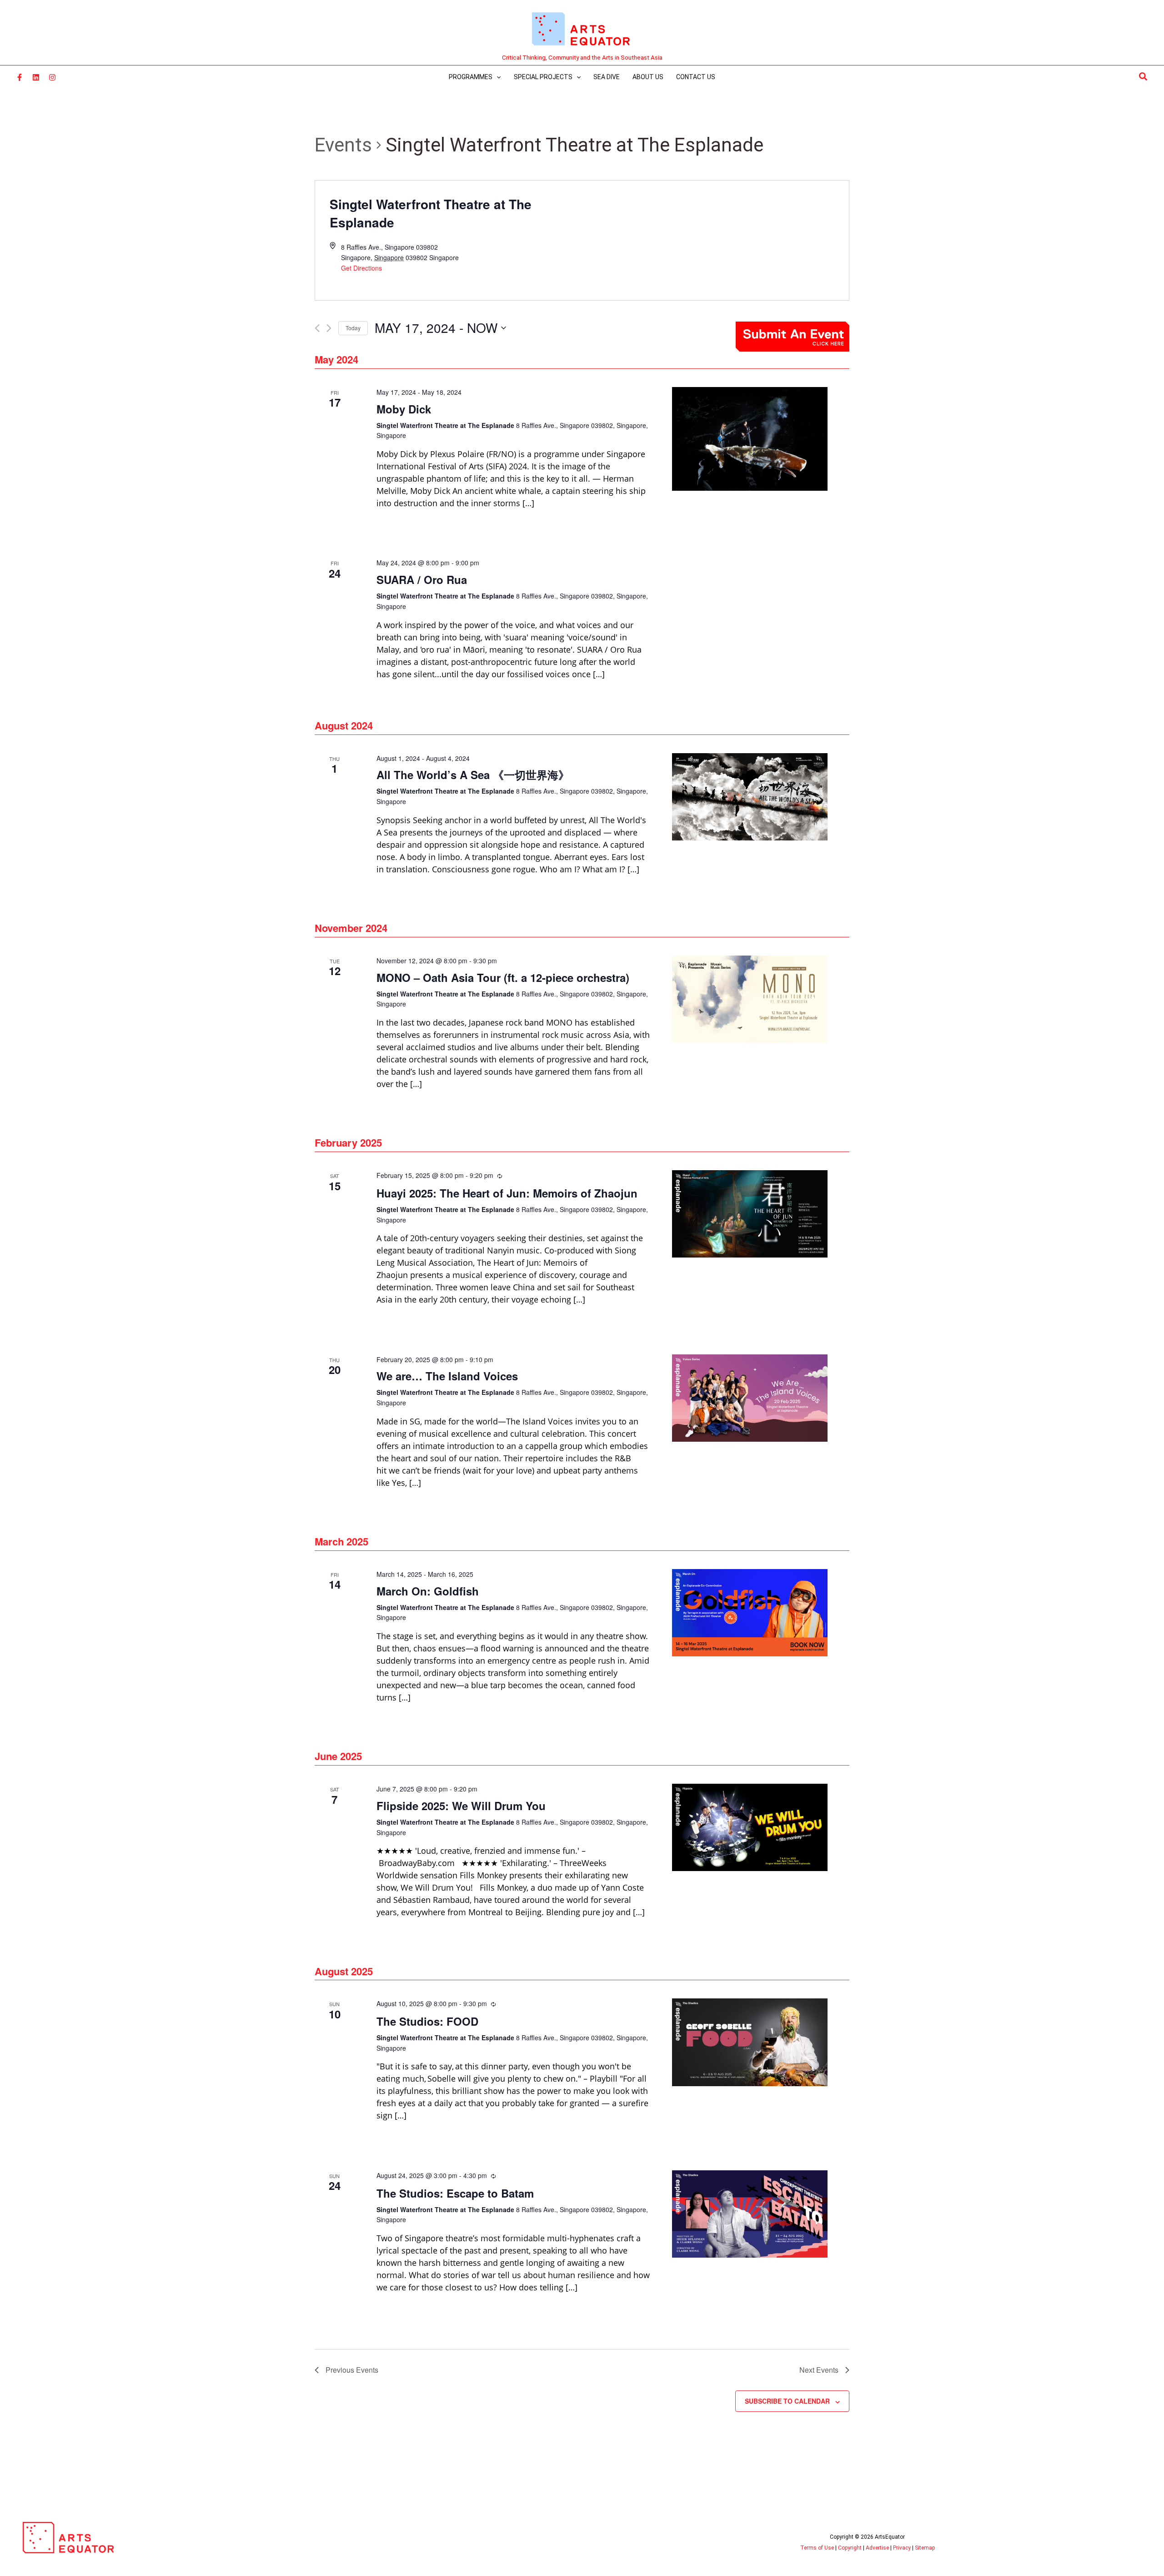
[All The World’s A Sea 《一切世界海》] (750, 797)
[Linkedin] (36, 77)
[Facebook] (20, 77)
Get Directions (361, 268)
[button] (1144, 77)
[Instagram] (52, 77)
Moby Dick (404, 409)
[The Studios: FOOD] (750, 2042)
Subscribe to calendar (787, 2401)
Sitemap (925, 2548)
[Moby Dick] (750, 439)
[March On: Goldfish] (750, 1613)
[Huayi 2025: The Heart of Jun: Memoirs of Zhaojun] (750, 1214)
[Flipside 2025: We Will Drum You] (750, 1827)
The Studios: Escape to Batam (455, 2193)
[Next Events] (329, 328)
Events (343, 145)
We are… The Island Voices (447, 1376)
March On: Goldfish (428, 1591)
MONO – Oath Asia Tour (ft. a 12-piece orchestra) (503, 977)
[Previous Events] (317, 328)
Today (353, 328)
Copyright (850, 2548)
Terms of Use (817, 2548)
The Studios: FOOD (427, 2021)
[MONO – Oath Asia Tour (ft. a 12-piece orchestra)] (750, 999)
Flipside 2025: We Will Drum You (461, 1806)
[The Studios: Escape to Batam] (750, 2214)
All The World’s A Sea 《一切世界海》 (473, 775)
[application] (497, 77)
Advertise (877, 2548)
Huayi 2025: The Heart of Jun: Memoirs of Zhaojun (507, 1193)
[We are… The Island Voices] (750, 1398)
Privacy (902, 2548)
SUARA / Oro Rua (422, 579)
